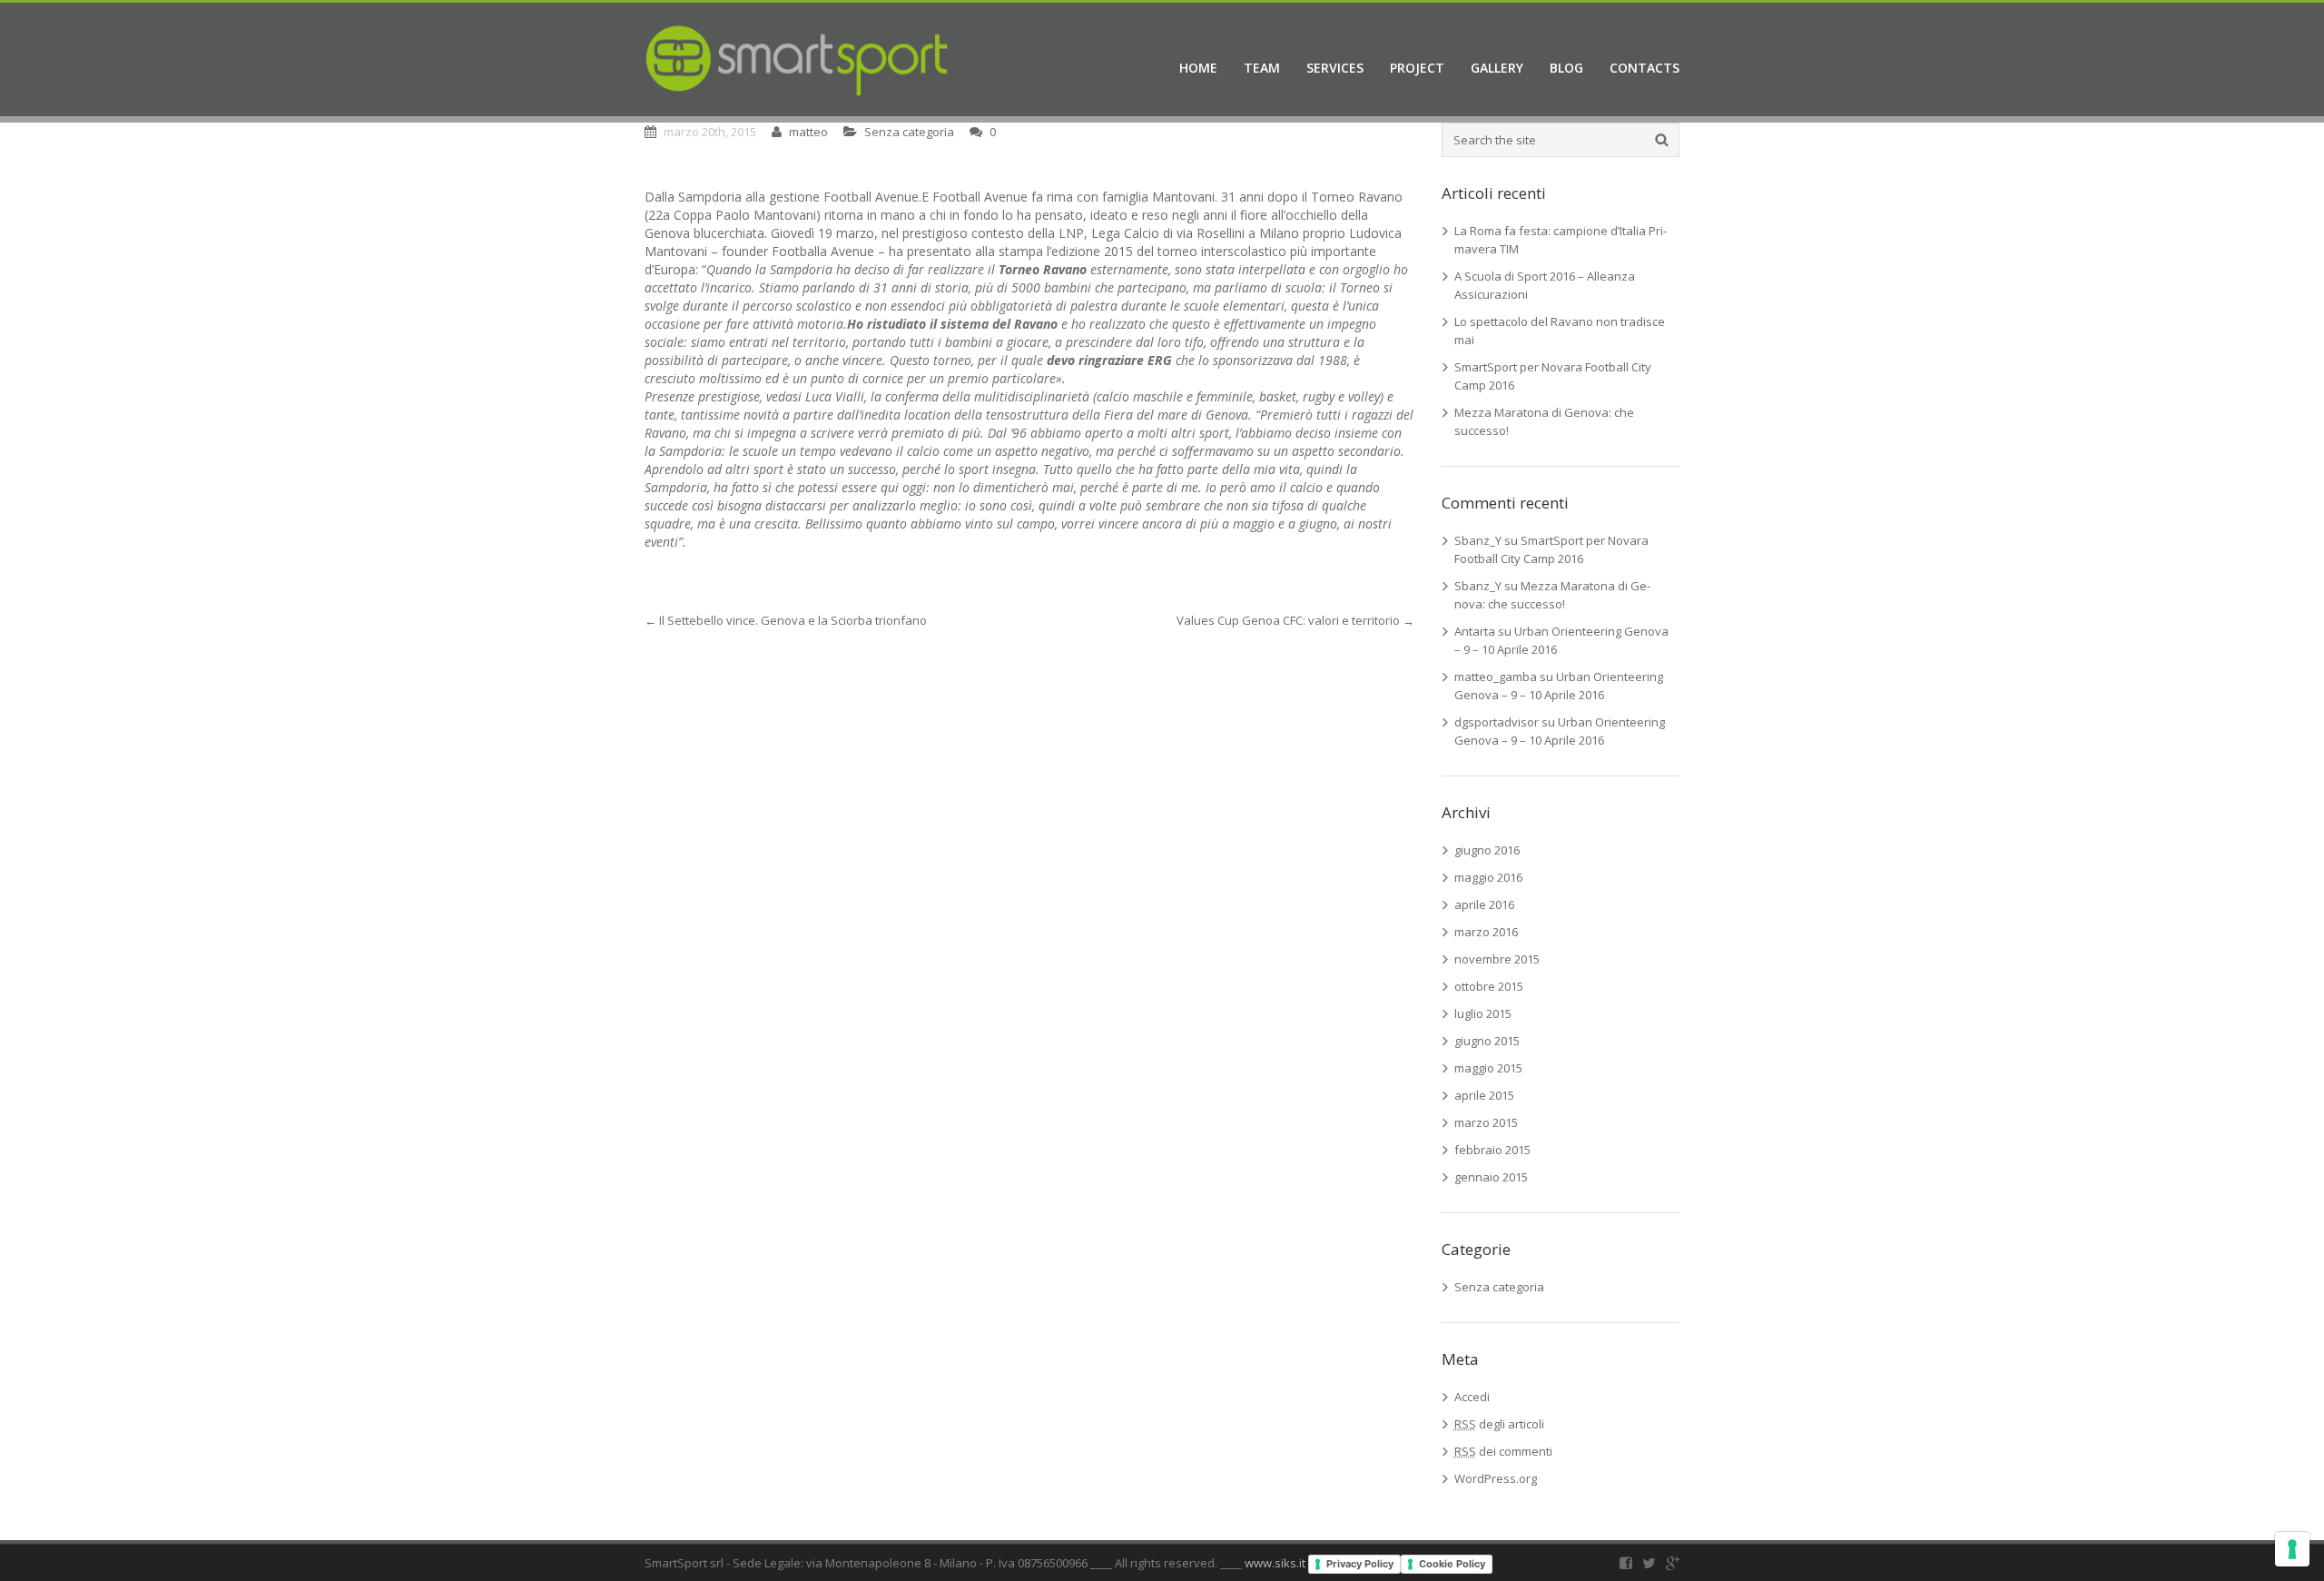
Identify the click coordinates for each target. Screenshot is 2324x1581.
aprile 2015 (1484, 1095)
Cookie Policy (1452, 1564)
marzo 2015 (1486, 1122)
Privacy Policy (1360, 1564)
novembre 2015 (1497, 959)
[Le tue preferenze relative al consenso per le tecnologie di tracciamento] (2292, 1549)
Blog (1566, 68)
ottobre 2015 (1489, 986)
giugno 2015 (1487, 1041)
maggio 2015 (1488, 1068)
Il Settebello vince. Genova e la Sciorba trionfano (786, 620)
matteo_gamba (1496, 677)
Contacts (1645, 68)
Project (1417, 68)
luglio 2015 (1483, 1013)
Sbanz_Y (1478, 540)
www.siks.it (1275, 1563)
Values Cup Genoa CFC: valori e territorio (1295, 620)
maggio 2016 (1488, 877)
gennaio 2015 (1491, 1177)
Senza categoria (909, 132)
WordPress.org (1496, 1478)
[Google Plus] (1673, 1563)
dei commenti (1503, 1451)
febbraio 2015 (1492, 1150)
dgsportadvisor (1497, 722)
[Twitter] (1649, 1563)
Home (1198, 68)
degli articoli (1499, 1424)
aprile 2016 (1484, 904)
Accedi (1472, 1397)
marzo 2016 (1486, 932)
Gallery (1497, 68)
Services (1335, 68)
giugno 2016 (1487, 850)
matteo (808, 132)
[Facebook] (1626, 1563)
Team (1262, 68)
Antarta (1475, 631)
